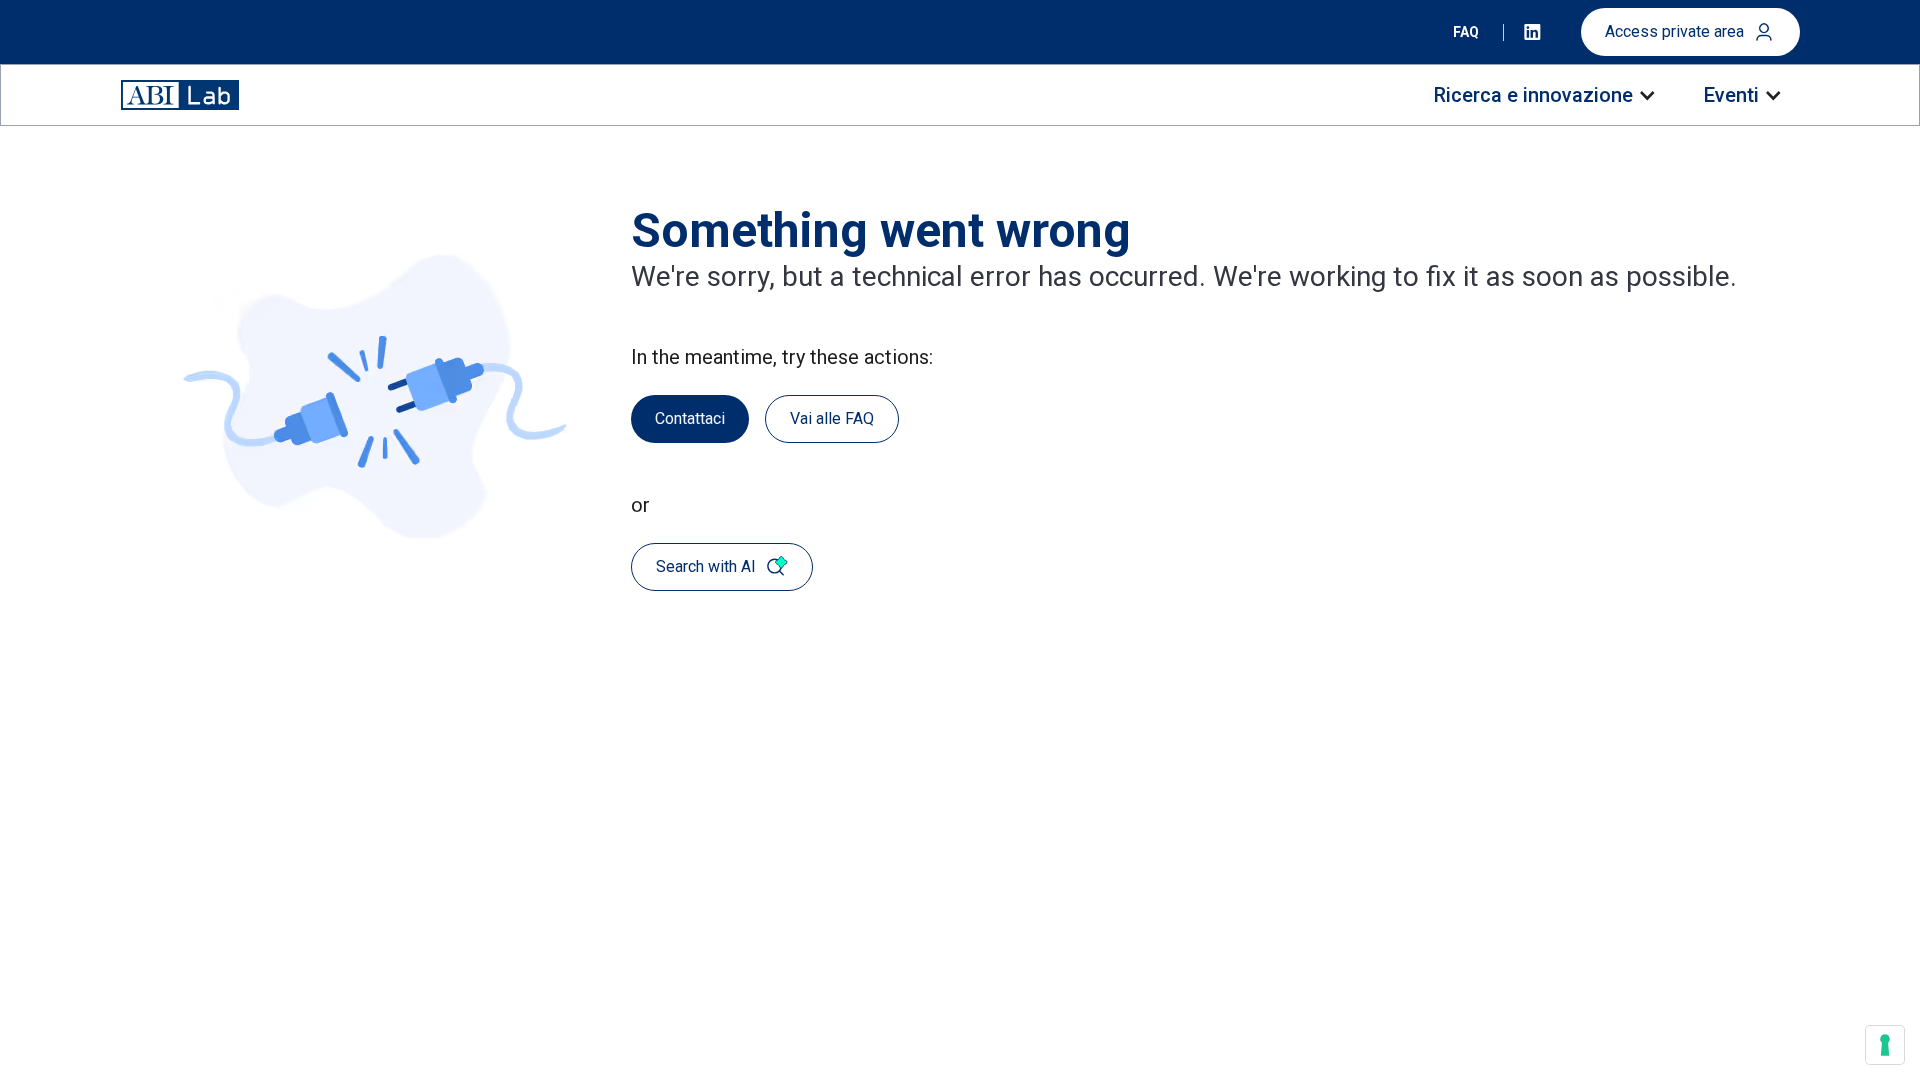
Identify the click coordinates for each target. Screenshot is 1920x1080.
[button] (1543, 95)
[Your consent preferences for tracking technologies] (1885, 1045)
